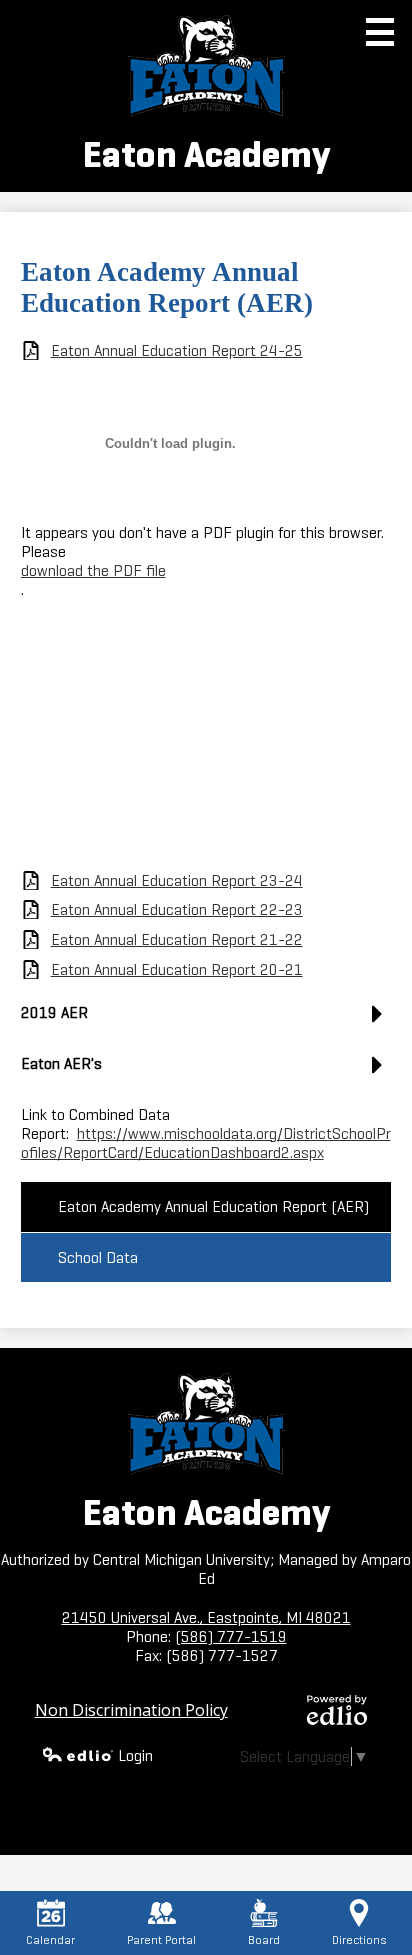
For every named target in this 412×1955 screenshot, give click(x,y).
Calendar (50, 1939)
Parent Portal (161, 1939)
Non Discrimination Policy (131, 1710)
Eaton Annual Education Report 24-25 (177, 350)
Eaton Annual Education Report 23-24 (177, 880)
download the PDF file (93, 570)
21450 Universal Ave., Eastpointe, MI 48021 (206, 1617)
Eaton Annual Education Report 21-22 (177, 939)
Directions (359, 1939)
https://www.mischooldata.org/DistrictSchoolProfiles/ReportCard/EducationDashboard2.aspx (206, 1143)
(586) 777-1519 (231, 1636)
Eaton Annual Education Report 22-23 (177, 909)
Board (264, 1939)
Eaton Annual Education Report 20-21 (177, 969)
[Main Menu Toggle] (380, 32)
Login (135, 1755)
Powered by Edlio (337, 1710)
